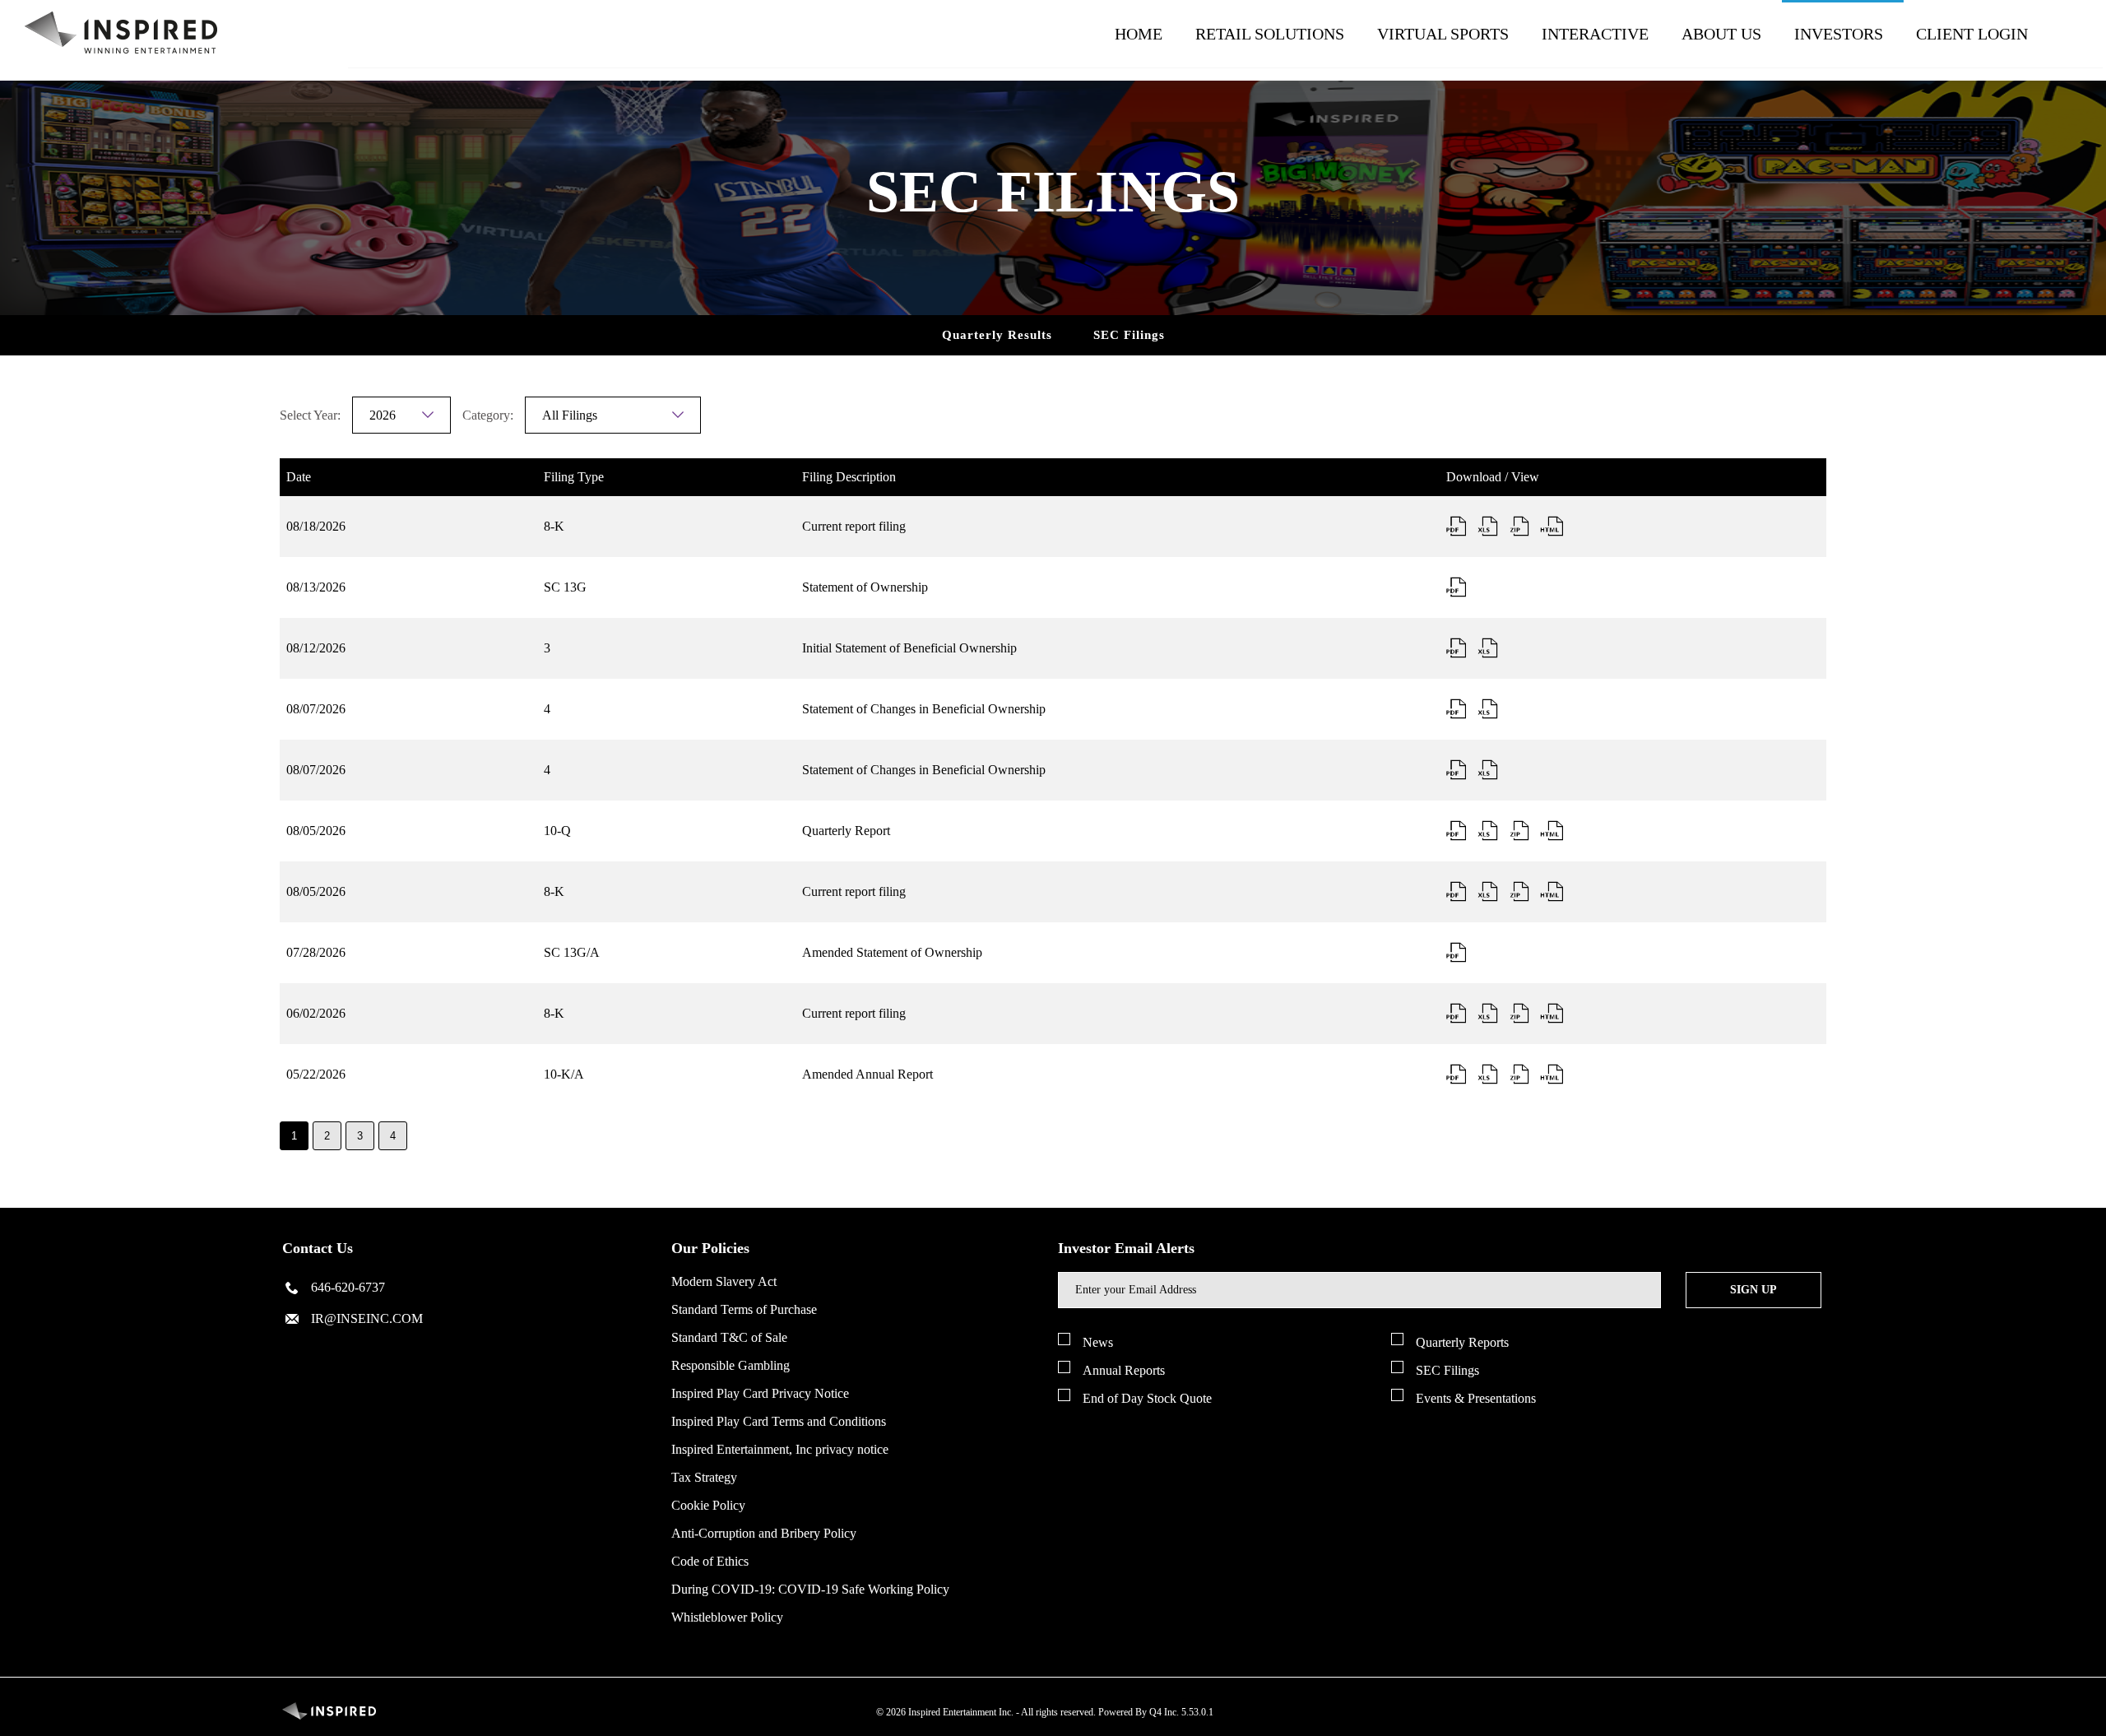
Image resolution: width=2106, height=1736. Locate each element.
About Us (1721, 34)
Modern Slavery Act (724, 1281)
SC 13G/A (572, 952)
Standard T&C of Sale (729, 1337)
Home (1139, 34)
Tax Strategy (704, 1477)
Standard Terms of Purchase (744, 1309)
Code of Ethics (710, 1561)
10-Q (557, 831)
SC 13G (565, 587)
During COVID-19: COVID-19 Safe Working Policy (810, 1589)
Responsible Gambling (731, 1365)
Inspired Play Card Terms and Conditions (779, 1421)
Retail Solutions (1270, 34)
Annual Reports (1124, 1370)
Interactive (1595, 34)
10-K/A (564, 1074)
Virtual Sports (1443, 34)
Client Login (1972, 34)
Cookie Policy (708, 1505)
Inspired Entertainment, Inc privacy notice (780, 1449)
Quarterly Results (997, 335)
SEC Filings (1129, 335)
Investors (1839, 34)
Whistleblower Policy (727, 1617)
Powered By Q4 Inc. (1139, 1712)
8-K (554, 526)
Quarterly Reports (1462, 1342)
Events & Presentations (1476, 1398)
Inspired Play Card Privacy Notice (760, 1393)
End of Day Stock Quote (1147, 1398)
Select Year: (310, 415)
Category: (488, 415)
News (1098, 1342)
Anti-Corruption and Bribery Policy (764, 1533)
